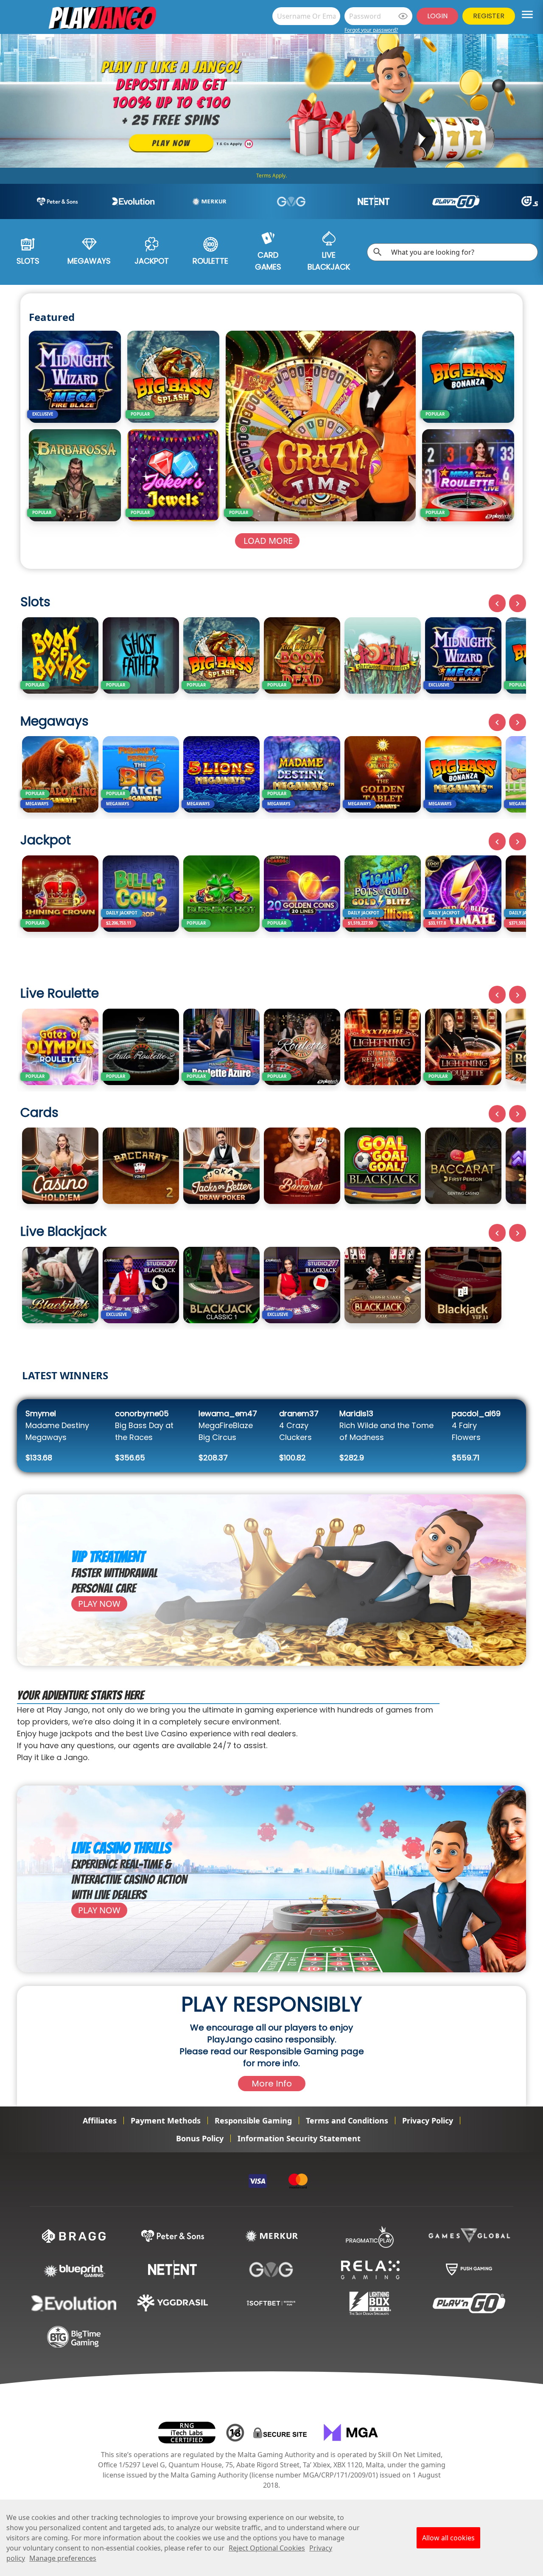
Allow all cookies (448, 2538)
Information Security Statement (299, 2138)
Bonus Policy (200, 2138)
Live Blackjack (329, 261)
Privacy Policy (428, 2120)
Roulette (210, 261)
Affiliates (100, 2120)
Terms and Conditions (347, 2120)
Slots (28, 261)
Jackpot (152, 261)
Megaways (89, 261)
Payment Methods (166, 2120)
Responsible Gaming (253, 2120)
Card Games (268, 261)
